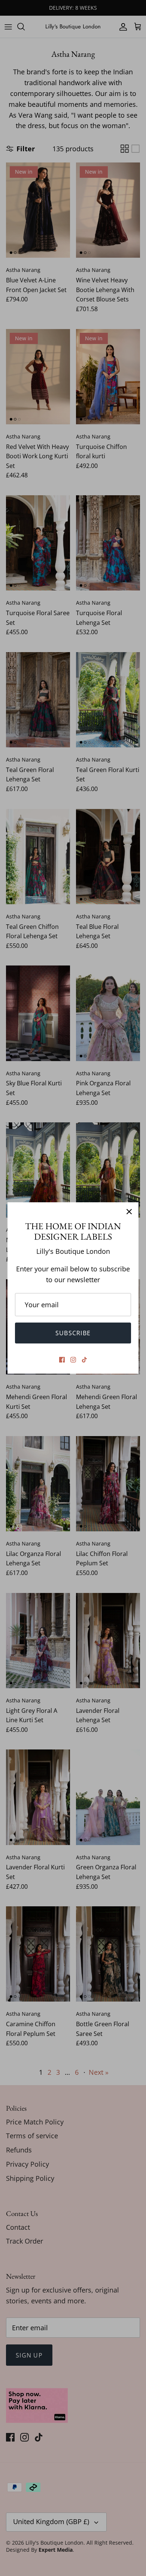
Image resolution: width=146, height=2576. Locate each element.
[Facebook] (62, 1360)
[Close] (129, 1212)
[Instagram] (73, 1360)
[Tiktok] (84, 1360)
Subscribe (73, 1333)
